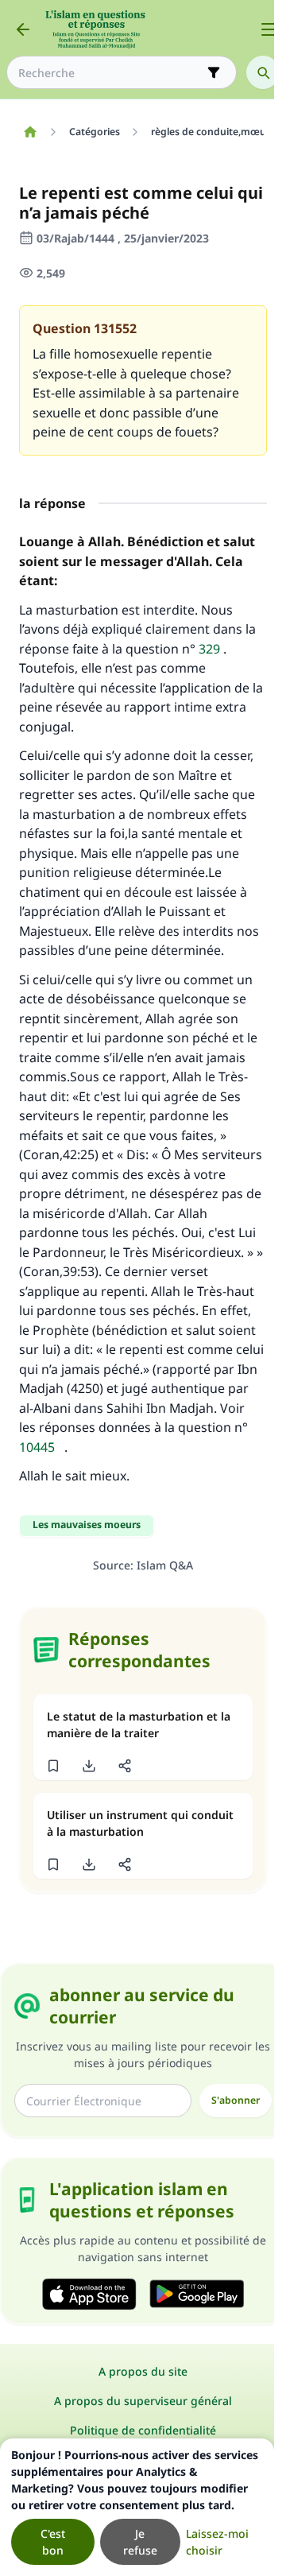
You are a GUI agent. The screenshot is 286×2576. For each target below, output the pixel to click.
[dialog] (137, 2507)
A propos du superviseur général (143, 2401)
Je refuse (140, 2542)
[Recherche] (263, 72)
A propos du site (143, 2371)
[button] (53, 1766)
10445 (37, 1447)
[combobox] (110, 73)
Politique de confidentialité (143, 2430)
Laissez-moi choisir (217, 2542)
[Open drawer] (269, 29)
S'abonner (236, 2100)
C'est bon (53, 2542)
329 (209, 649)
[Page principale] (30, 132)
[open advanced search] (214, 72)
